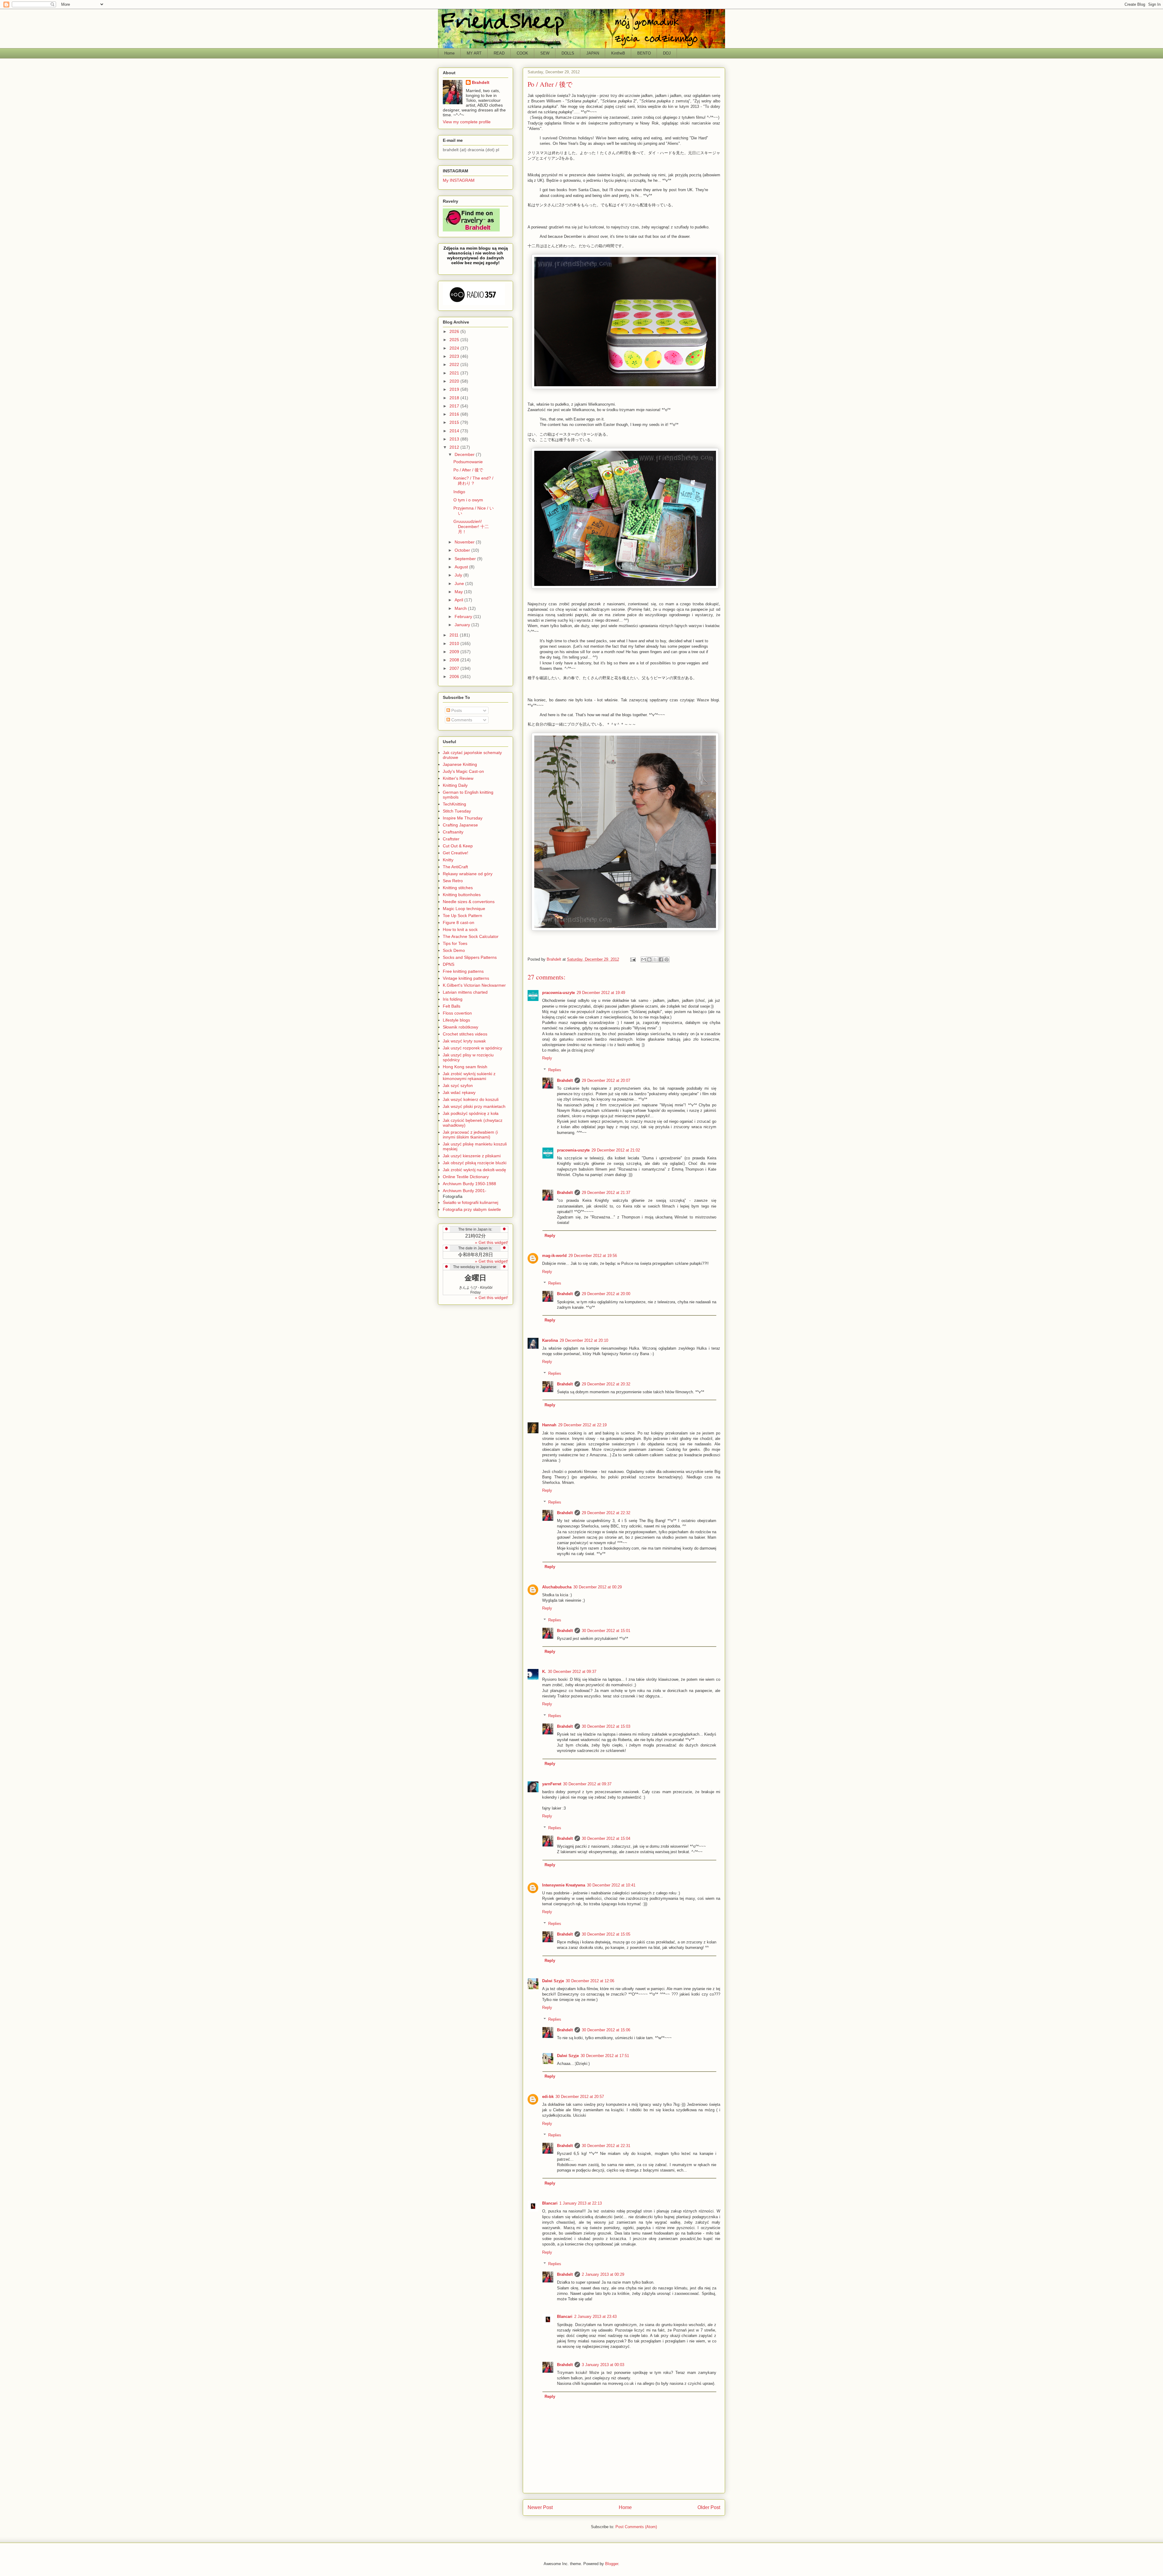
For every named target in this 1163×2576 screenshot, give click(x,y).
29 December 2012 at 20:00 (606, 1294)
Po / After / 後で (468, 470)
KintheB (618, 53)
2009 (455, 652)
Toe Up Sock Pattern (462, 916)
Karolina (550, 1340)
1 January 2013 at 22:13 (581, 2203)
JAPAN (593, 53)
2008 (455, 660)
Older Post (709, 2507)
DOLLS (568, 53)
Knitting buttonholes (462, 895)
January (463, 625)
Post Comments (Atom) (636, 2527)
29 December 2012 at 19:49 (601, 993)
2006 (455, 676)
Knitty (448, 860)
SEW (545, 53)
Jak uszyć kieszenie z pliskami (472, 1156)
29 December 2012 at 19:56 (593, 1256)
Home (449, 53)
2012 (455, 447)
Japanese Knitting (460, 764)
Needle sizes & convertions (469, 902)
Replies (555, 1070)
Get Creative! (456, 853)
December (465, 454)
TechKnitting (454, 804)
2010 (455, 643)
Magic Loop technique (464, 909)
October (463, 550)
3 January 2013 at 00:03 (603, 2365)
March (461, 608)
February (464, 617)
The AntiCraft (455, 867)
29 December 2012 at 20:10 (584, 1340)
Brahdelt (565, 1080)
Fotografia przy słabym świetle (472, 1209)
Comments (461, 720)
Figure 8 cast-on (459, 922)
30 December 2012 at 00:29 (598, 1587)
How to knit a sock (460, 929)
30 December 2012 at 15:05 (606, 1934)
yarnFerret (552, 1784)
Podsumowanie (468, 462)
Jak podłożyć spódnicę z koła (471, 1113)
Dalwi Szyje (553, 1981)
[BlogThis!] (649, 959)
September (466, 559)
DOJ (667, 53)
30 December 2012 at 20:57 (580, 2097)
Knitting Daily (455, 785)
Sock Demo (454, 950)
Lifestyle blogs (456, 1020)
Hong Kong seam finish (465, 1067)
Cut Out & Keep (458, 846)
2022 (455, 364)
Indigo (459, 492)
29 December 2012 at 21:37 (606, 1193)
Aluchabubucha (557, 1587)
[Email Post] (633, 959)
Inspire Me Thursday (463, 818)
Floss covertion (457, 1013)
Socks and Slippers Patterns (470, 957)
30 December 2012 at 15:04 (606, 1838)
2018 (455, 398)
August (462, 567)
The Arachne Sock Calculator (471, 936)
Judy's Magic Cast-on (463, 771)
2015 (455, 422)
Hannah (549, 1425)
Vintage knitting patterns (466, 978)
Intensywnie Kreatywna (564, 1885)
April (459, 600)
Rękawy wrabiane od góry (468, 874)
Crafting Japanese (460, 825)
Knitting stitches (458, 888)
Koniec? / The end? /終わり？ (473, 481)
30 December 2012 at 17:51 (605, 2056)
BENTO (644, 53)
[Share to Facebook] (661, 959)
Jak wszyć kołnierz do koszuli (471, 1099)
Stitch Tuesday (457, 811)
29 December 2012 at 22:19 (582, 1425)
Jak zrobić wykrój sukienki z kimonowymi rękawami (469, 1076)
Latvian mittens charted (465, 992)
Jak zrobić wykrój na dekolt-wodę (474, 1170)
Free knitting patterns (463, 971)
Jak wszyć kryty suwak (464, 1041)
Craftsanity (453, 832)
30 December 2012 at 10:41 (611, 1885)
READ (499, 53)
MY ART (474, 53)
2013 (455, 439)
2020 (455, 381)
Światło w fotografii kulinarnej (471, 1202)
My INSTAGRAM (459, 180)
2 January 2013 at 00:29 (603, 2274)
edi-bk (548, 2097)
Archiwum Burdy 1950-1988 (469, 1184)
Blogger (612, 2564)
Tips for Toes (455, 943)
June (460, 583)
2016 (455, 414)
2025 (455, 340)
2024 (455, 348)
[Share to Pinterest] (667, 959)
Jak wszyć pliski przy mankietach (474, 1106)
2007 (455, 668)
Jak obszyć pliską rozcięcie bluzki (475, 1163)
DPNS (449, 964)
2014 (455, 431)
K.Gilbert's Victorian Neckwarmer (474, 985)
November (465, 542)
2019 (455, 389)
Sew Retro (453, 881)
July (459, 575)
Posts (456, 710)
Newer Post (540, 2507)
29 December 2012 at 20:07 (606, 1080)
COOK (522, 53)
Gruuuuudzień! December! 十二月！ (471, 527)
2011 (455, 635)
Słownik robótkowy (461, 1027)
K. (544, 1672)
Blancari (550, 2203)
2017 (455, 406)
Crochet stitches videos (465, 1034)
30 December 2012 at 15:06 (606, 2030)
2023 (455, 356)
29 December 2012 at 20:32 (606, 1384)
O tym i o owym (468, 500)
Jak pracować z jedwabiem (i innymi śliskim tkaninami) (470, 1135)
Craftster (451, 839)
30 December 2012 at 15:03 (606, 1726)
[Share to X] (655, 959)
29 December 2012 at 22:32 (606, 1513)
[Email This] (644, 959)
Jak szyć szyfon (458, 1085)
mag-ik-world (554, 1256)
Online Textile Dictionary (466, 1177)
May (459, 592)
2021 (455, 373)
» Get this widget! (492, 1242)
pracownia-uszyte (558, 993)
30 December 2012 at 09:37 (572, 1672)
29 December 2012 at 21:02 (616, 1150)
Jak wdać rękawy (459, 1092)
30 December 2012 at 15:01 (606, 1631)
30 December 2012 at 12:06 (590, 1981)
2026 (455, 331)
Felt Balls (452, 1006)
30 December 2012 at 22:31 (606, 2146)
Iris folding (453, 999)
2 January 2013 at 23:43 (595, 2317)
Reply (547, 1058)
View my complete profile (467, 122)
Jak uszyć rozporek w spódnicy (472, 1048)
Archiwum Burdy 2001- (465, 1191)
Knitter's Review (458, 778)
